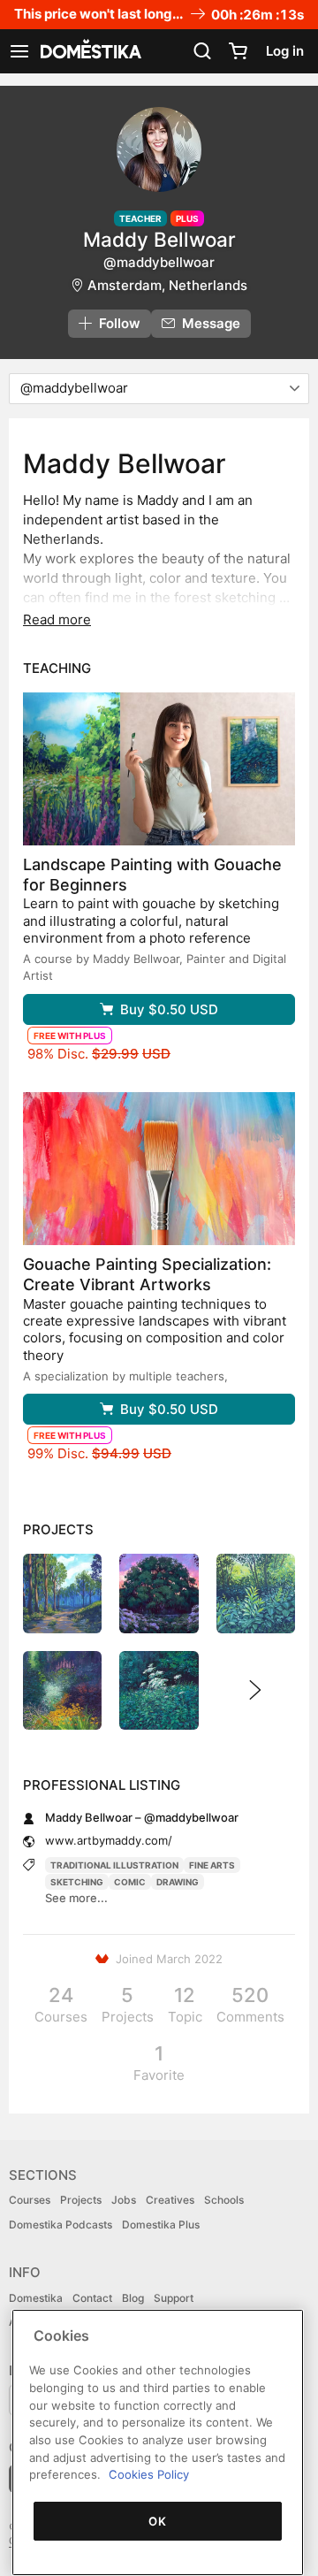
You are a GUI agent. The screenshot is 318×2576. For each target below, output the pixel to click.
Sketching (77, 1882)
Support (174, 2298)
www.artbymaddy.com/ (109, 1840)
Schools (224, 2200)
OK (157, 2521)
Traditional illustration (114, 1865)
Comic (130, 1882)
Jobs (124, 2200)
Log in (285, 51)
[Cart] (238, 51)
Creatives (170, 2200)
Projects (81, 2200)
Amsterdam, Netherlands (167, 285)
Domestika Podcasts (61, 2224)
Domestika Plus (161, 2224)
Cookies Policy (149, 2474)
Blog (133, 2298)
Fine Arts (212, 1865)
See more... (76, 1898)
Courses (30, 2200)
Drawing (178, 1882)
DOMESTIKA (89, 51)
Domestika (36, 2298)
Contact (92, 2298)
